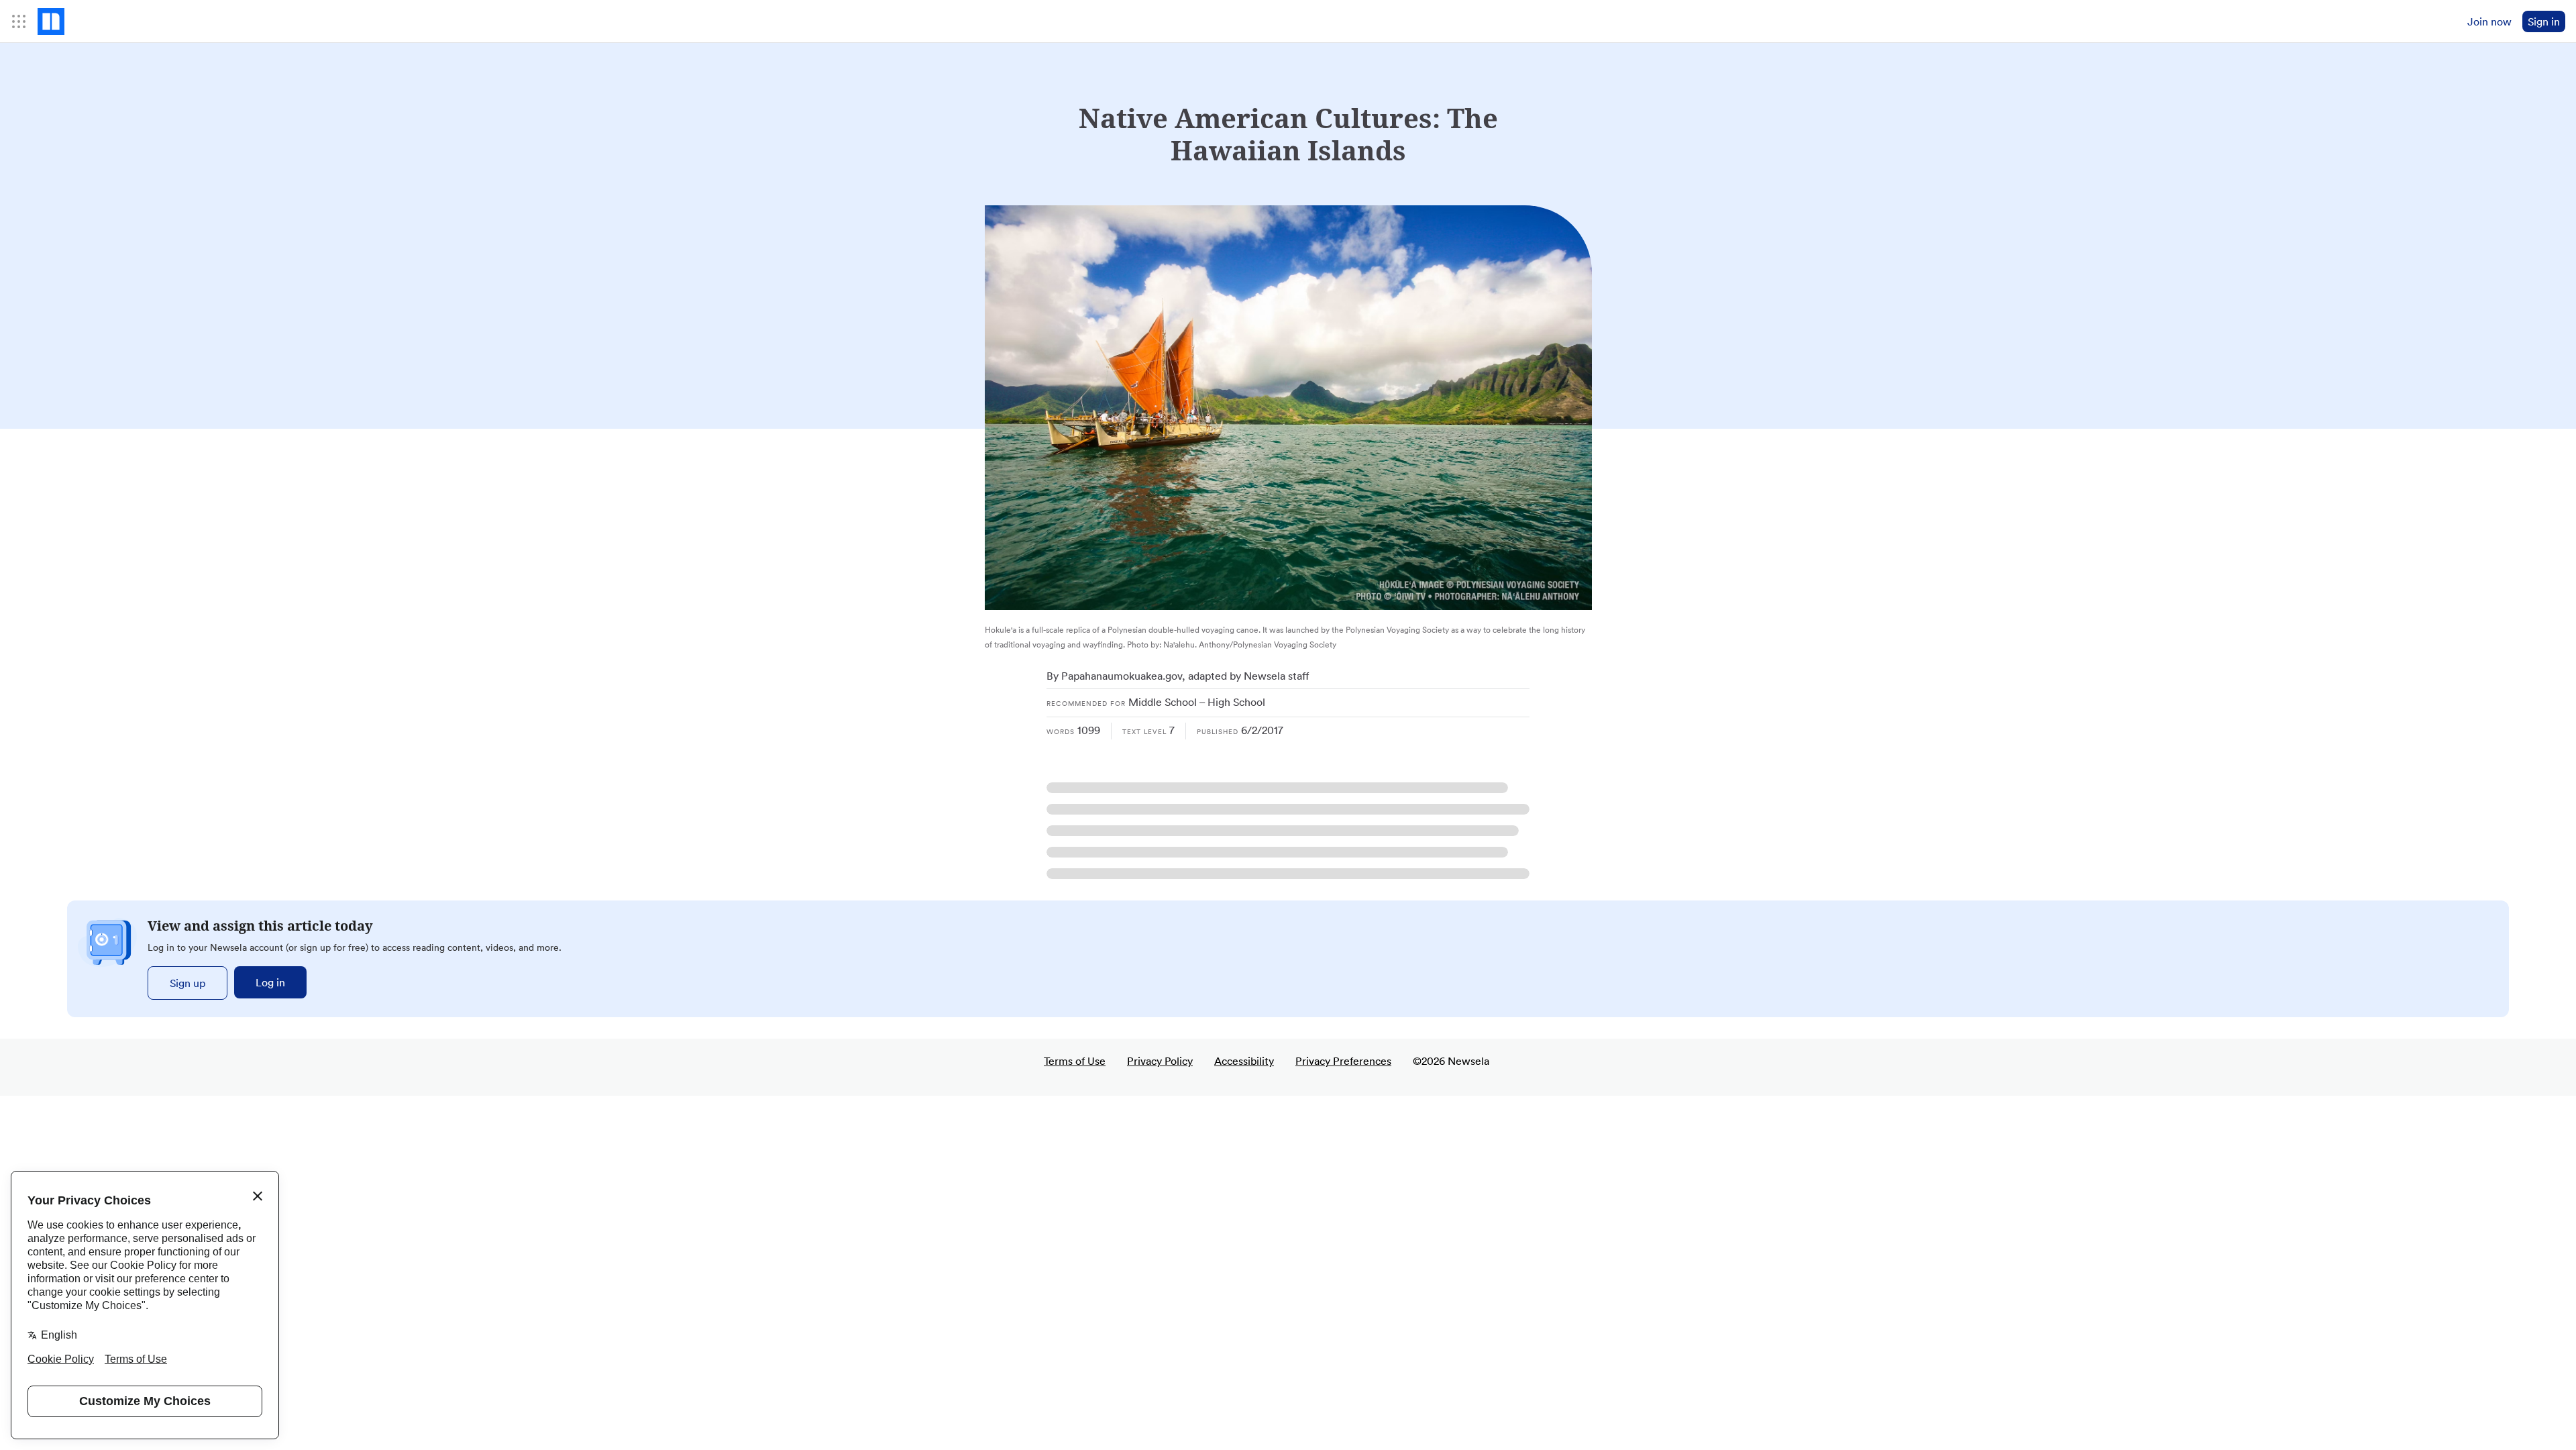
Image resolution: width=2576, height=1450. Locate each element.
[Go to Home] (51, 21)
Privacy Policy (1160, 1061)
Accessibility (1244, 1061)
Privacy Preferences (1343, 1061)
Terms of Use (1075, 1061)
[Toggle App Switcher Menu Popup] (19, 21)
